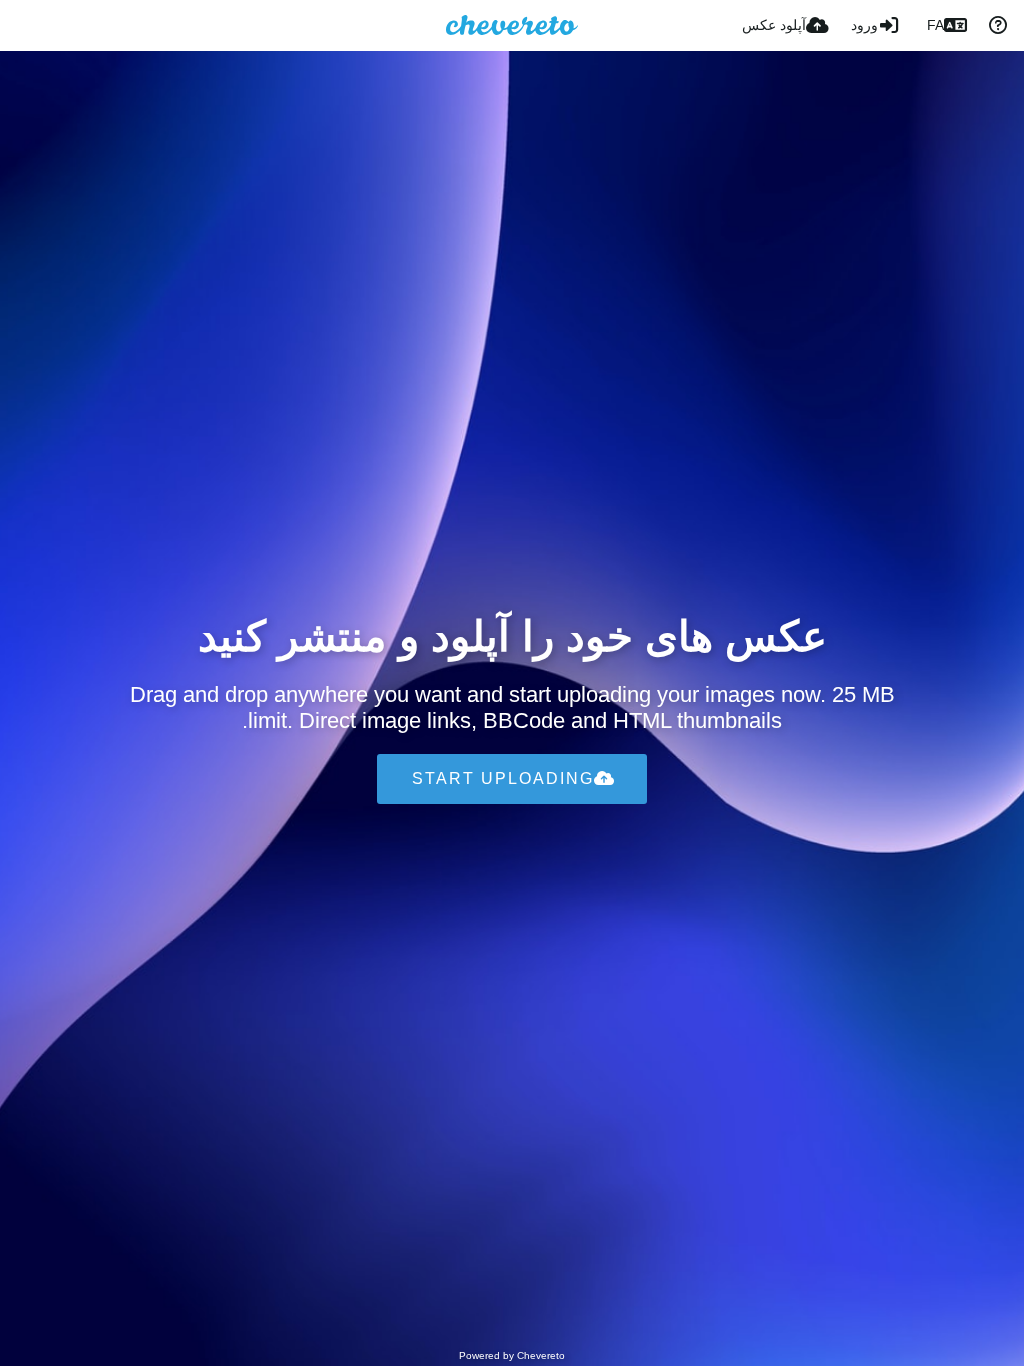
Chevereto (541, 1355)
